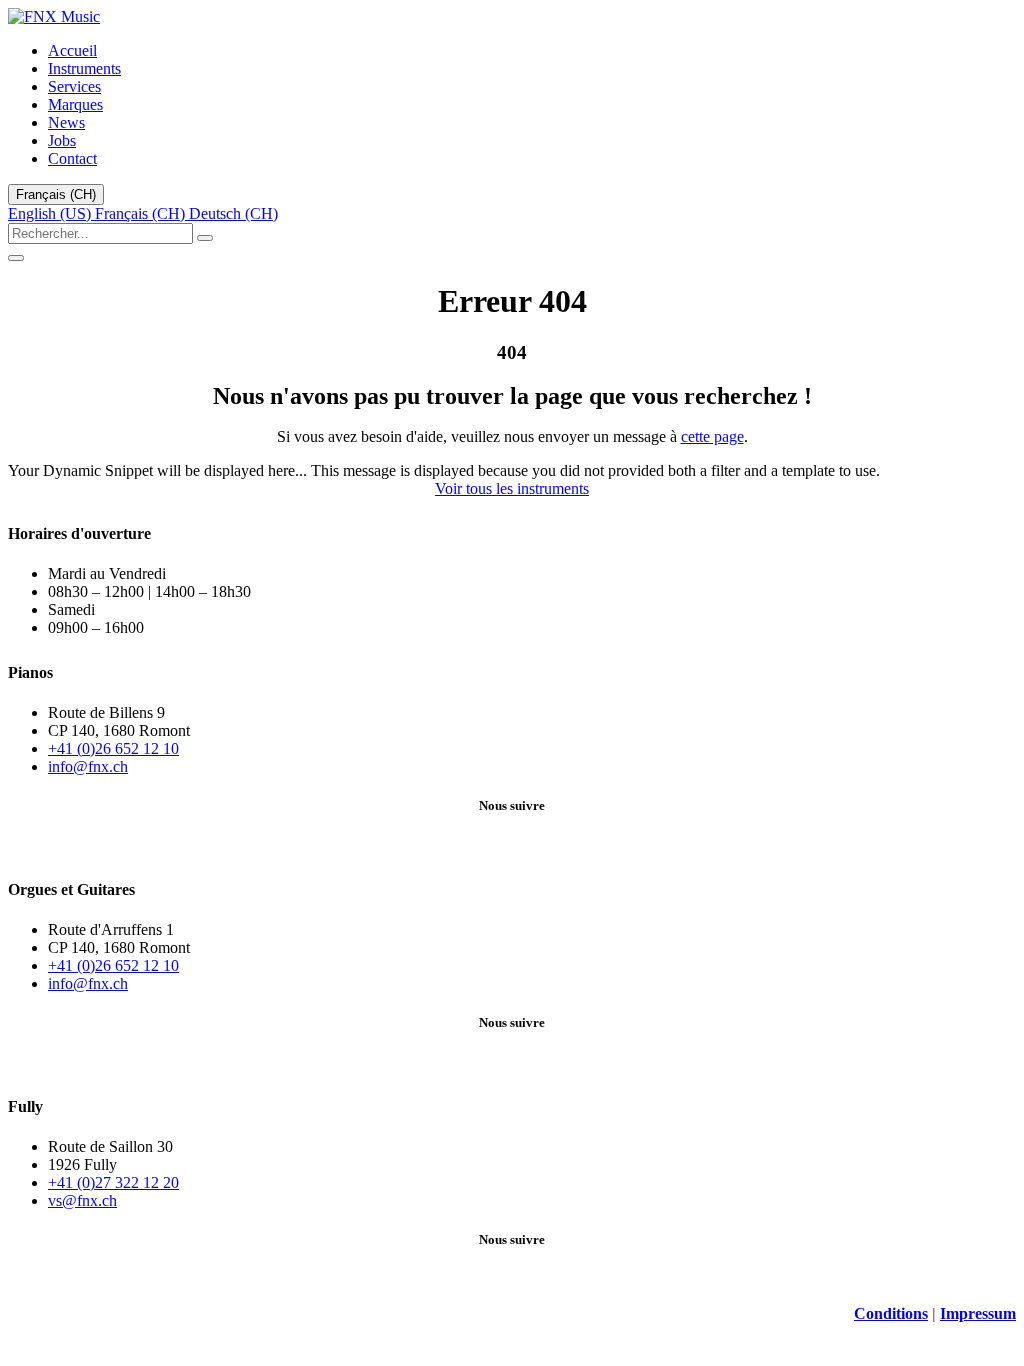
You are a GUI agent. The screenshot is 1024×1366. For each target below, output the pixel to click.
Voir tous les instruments (512, 488)
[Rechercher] (205, 238)
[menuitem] (72, 50)
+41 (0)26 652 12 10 (113, 748)
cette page (712, 436)
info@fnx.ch (88, 766)
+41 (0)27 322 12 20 (113, 1182)
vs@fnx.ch (82, 1200)
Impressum (978, 1313)
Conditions (891, 1313)
